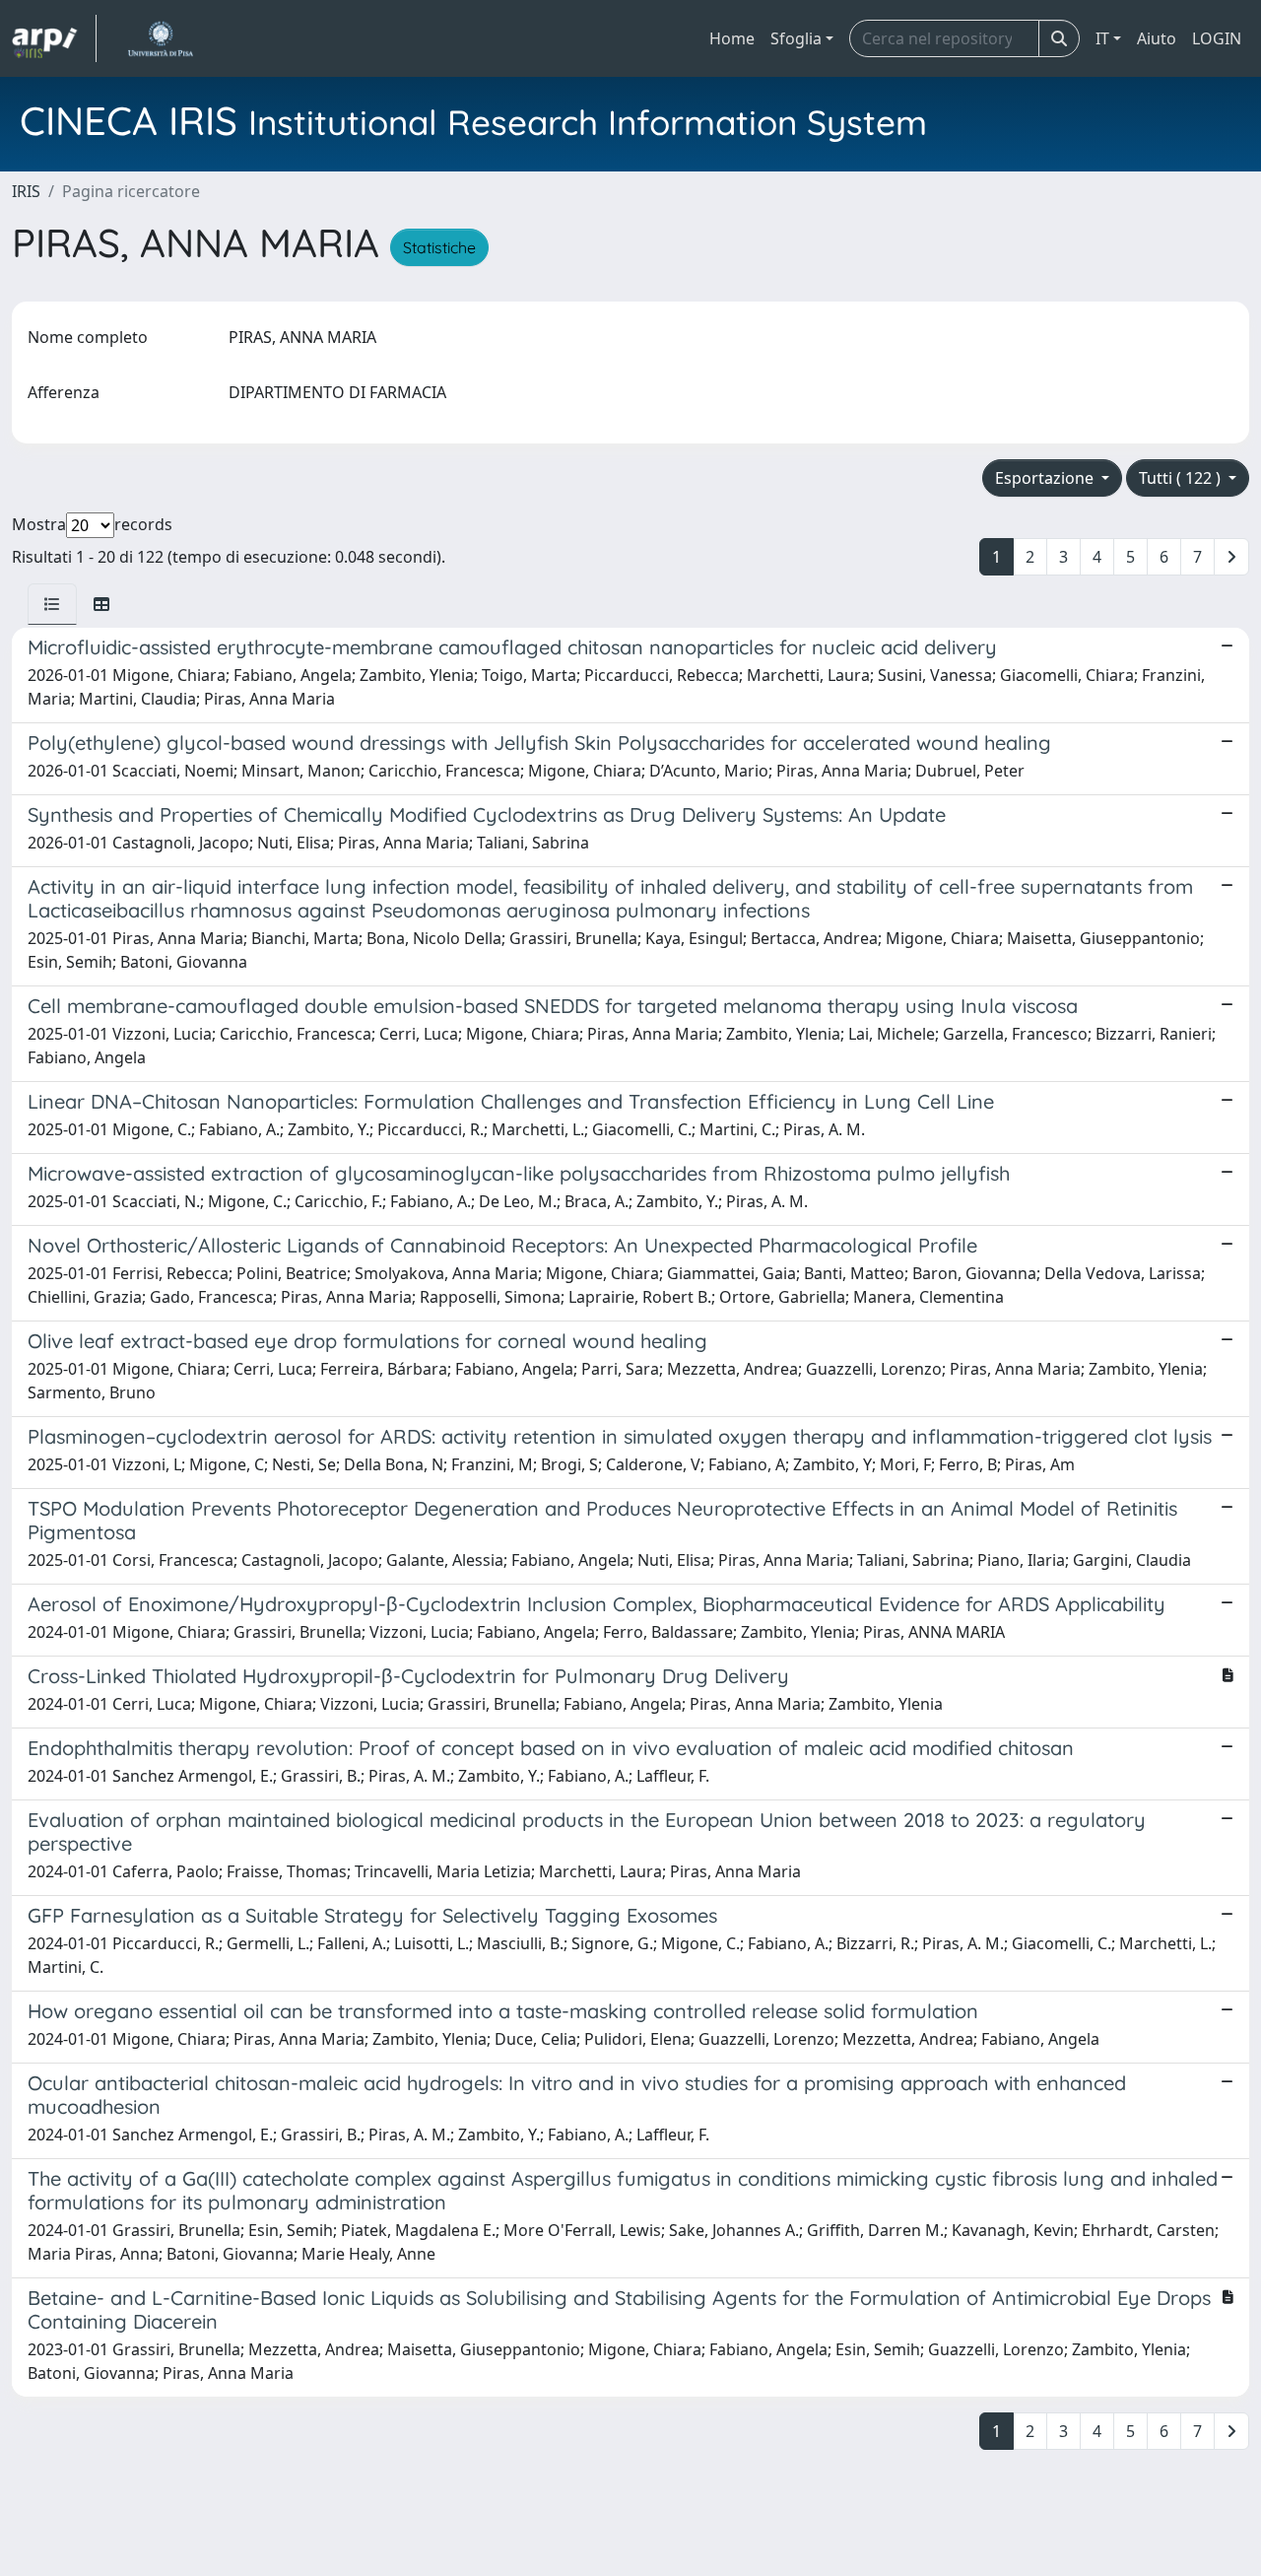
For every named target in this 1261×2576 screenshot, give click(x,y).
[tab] (52, 604)
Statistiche (439, 247)
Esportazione (1046, 478)
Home (732, 38)
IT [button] (1102, 38)
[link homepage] (54, 38)
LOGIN (1217, 38)
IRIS (26, 191)
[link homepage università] (160, 38)
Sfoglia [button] (796, 38)
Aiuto (1157, 38)
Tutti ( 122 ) (1182, 478)
